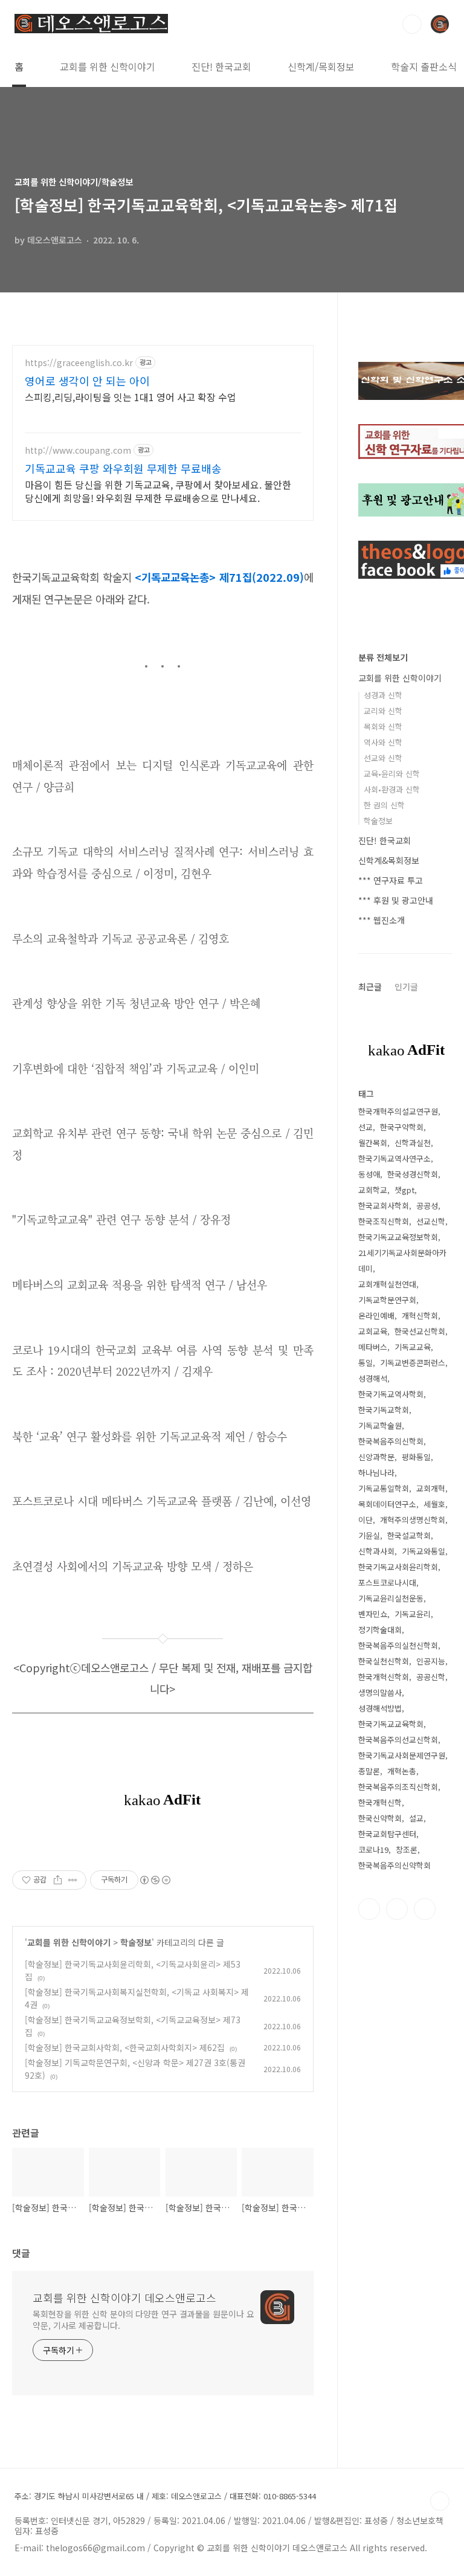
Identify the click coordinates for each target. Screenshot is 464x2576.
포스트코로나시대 (387, 1583)
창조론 (407, 1850)
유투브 (425, 1909)
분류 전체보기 (383, 657)
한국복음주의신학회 (391, 1441)
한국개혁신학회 (384, 1677)
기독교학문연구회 (387, 1300)
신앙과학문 (376, 1457)
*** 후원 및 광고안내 (396, 900)
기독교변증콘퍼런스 (413, 1363)
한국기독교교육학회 (391, 1724)
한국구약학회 (402, 1127)
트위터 (397, 1909)
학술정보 (136, 1942)
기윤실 (369, 1535)
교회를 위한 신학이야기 (108, 66)
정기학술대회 (380, 1630)
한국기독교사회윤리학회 (398, 1567)
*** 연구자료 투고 (391, 880)
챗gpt (404, 1190)
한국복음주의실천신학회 (398, 1645)
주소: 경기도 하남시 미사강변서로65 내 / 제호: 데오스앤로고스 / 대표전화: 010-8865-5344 (165, 2496)
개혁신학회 (420, 1315)
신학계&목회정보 (389, 860)
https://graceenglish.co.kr (79, 363)
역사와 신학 (383, 742)
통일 (366, 1363)
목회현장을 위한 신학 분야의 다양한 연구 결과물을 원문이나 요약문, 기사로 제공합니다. (143, 2320)
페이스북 (369, 1909)
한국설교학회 (409, 1535)
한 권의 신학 (384, 805)
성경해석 (373, 1378)
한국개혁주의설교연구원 (398, 1111)
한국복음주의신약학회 (395, 1865)
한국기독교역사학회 (391, 1394)
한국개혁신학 (380, 1802)
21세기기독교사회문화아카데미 (402, 1261)
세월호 (434, 1504)
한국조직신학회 (384, 1221)
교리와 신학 (383, 711)
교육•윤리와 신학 (392, 774)
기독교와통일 (424, 1551)
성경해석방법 (380, 1708)
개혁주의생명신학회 (413, 1520)
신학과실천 (413, 1143)
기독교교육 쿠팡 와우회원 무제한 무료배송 (123, 468)
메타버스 (373, 1347)
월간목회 (373, 1143)
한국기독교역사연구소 (395, 1158)
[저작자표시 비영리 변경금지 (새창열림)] (155, 1880)
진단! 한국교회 (221, 66)
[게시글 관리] (73, 1880)
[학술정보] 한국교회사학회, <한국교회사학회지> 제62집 (125, 2047)
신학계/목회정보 (321, 66)
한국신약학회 (380, 1818)
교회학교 (373, 1190)
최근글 (370, 987)
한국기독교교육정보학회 (398, 1237)
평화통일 (416, 1457)
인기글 (406, 987)
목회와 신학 (383, 726)
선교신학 (431, 1221)
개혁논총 (402, 1771)
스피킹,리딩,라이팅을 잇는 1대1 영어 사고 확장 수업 (130, 397)
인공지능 (431, 1661)
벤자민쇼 (373, 1614)
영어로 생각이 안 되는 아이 (87, 381)
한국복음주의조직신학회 (398, 1787)
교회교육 (373, 1331)
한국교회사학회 (384, 1206)
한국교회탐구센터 (387, 1834)
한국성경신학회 (413, 1174)
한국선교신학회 (420, 1331)
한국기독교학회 (384, 1410)
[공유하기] (58, 1880)
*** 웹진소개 (382, 920)
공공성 (427, 1206)
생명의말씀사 (380, 1692)
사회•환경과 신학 (392, 789)
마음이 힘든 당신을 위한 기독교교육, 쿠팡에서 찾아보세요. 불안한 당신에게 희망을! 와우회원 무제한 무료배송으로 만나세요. (158, 491)
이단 (366, 1520)
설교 (416, 1818)
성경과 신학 (383, 695)
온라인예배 (376, 1315)
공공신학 (431, 1677)
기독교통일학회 (384, 1488)
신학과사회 (376, 1551)
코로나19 (373, 1850)
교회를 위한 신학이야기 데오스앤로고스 (124, 2297)
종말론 (369, 1771)
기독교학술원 (380, 1425)
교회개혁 (431, 1488)
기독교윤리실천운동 (391, 1598)
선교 (366, 1127)
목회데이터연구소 (387, 1504)
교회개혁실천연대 (387, 1284)
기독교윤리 (413, 1614)
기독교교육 (413, 1347)
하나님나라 (376, 1473)
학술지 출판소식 (424, 66)
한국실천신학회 (384, 1661)
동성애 (369, 1174)
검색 (412, 24)
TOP (440, 2501)
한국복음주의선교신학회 (398, 1740)
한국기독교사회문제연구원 (402, 1755)
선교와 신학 (383, 758)
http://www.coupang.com (78, 450)
